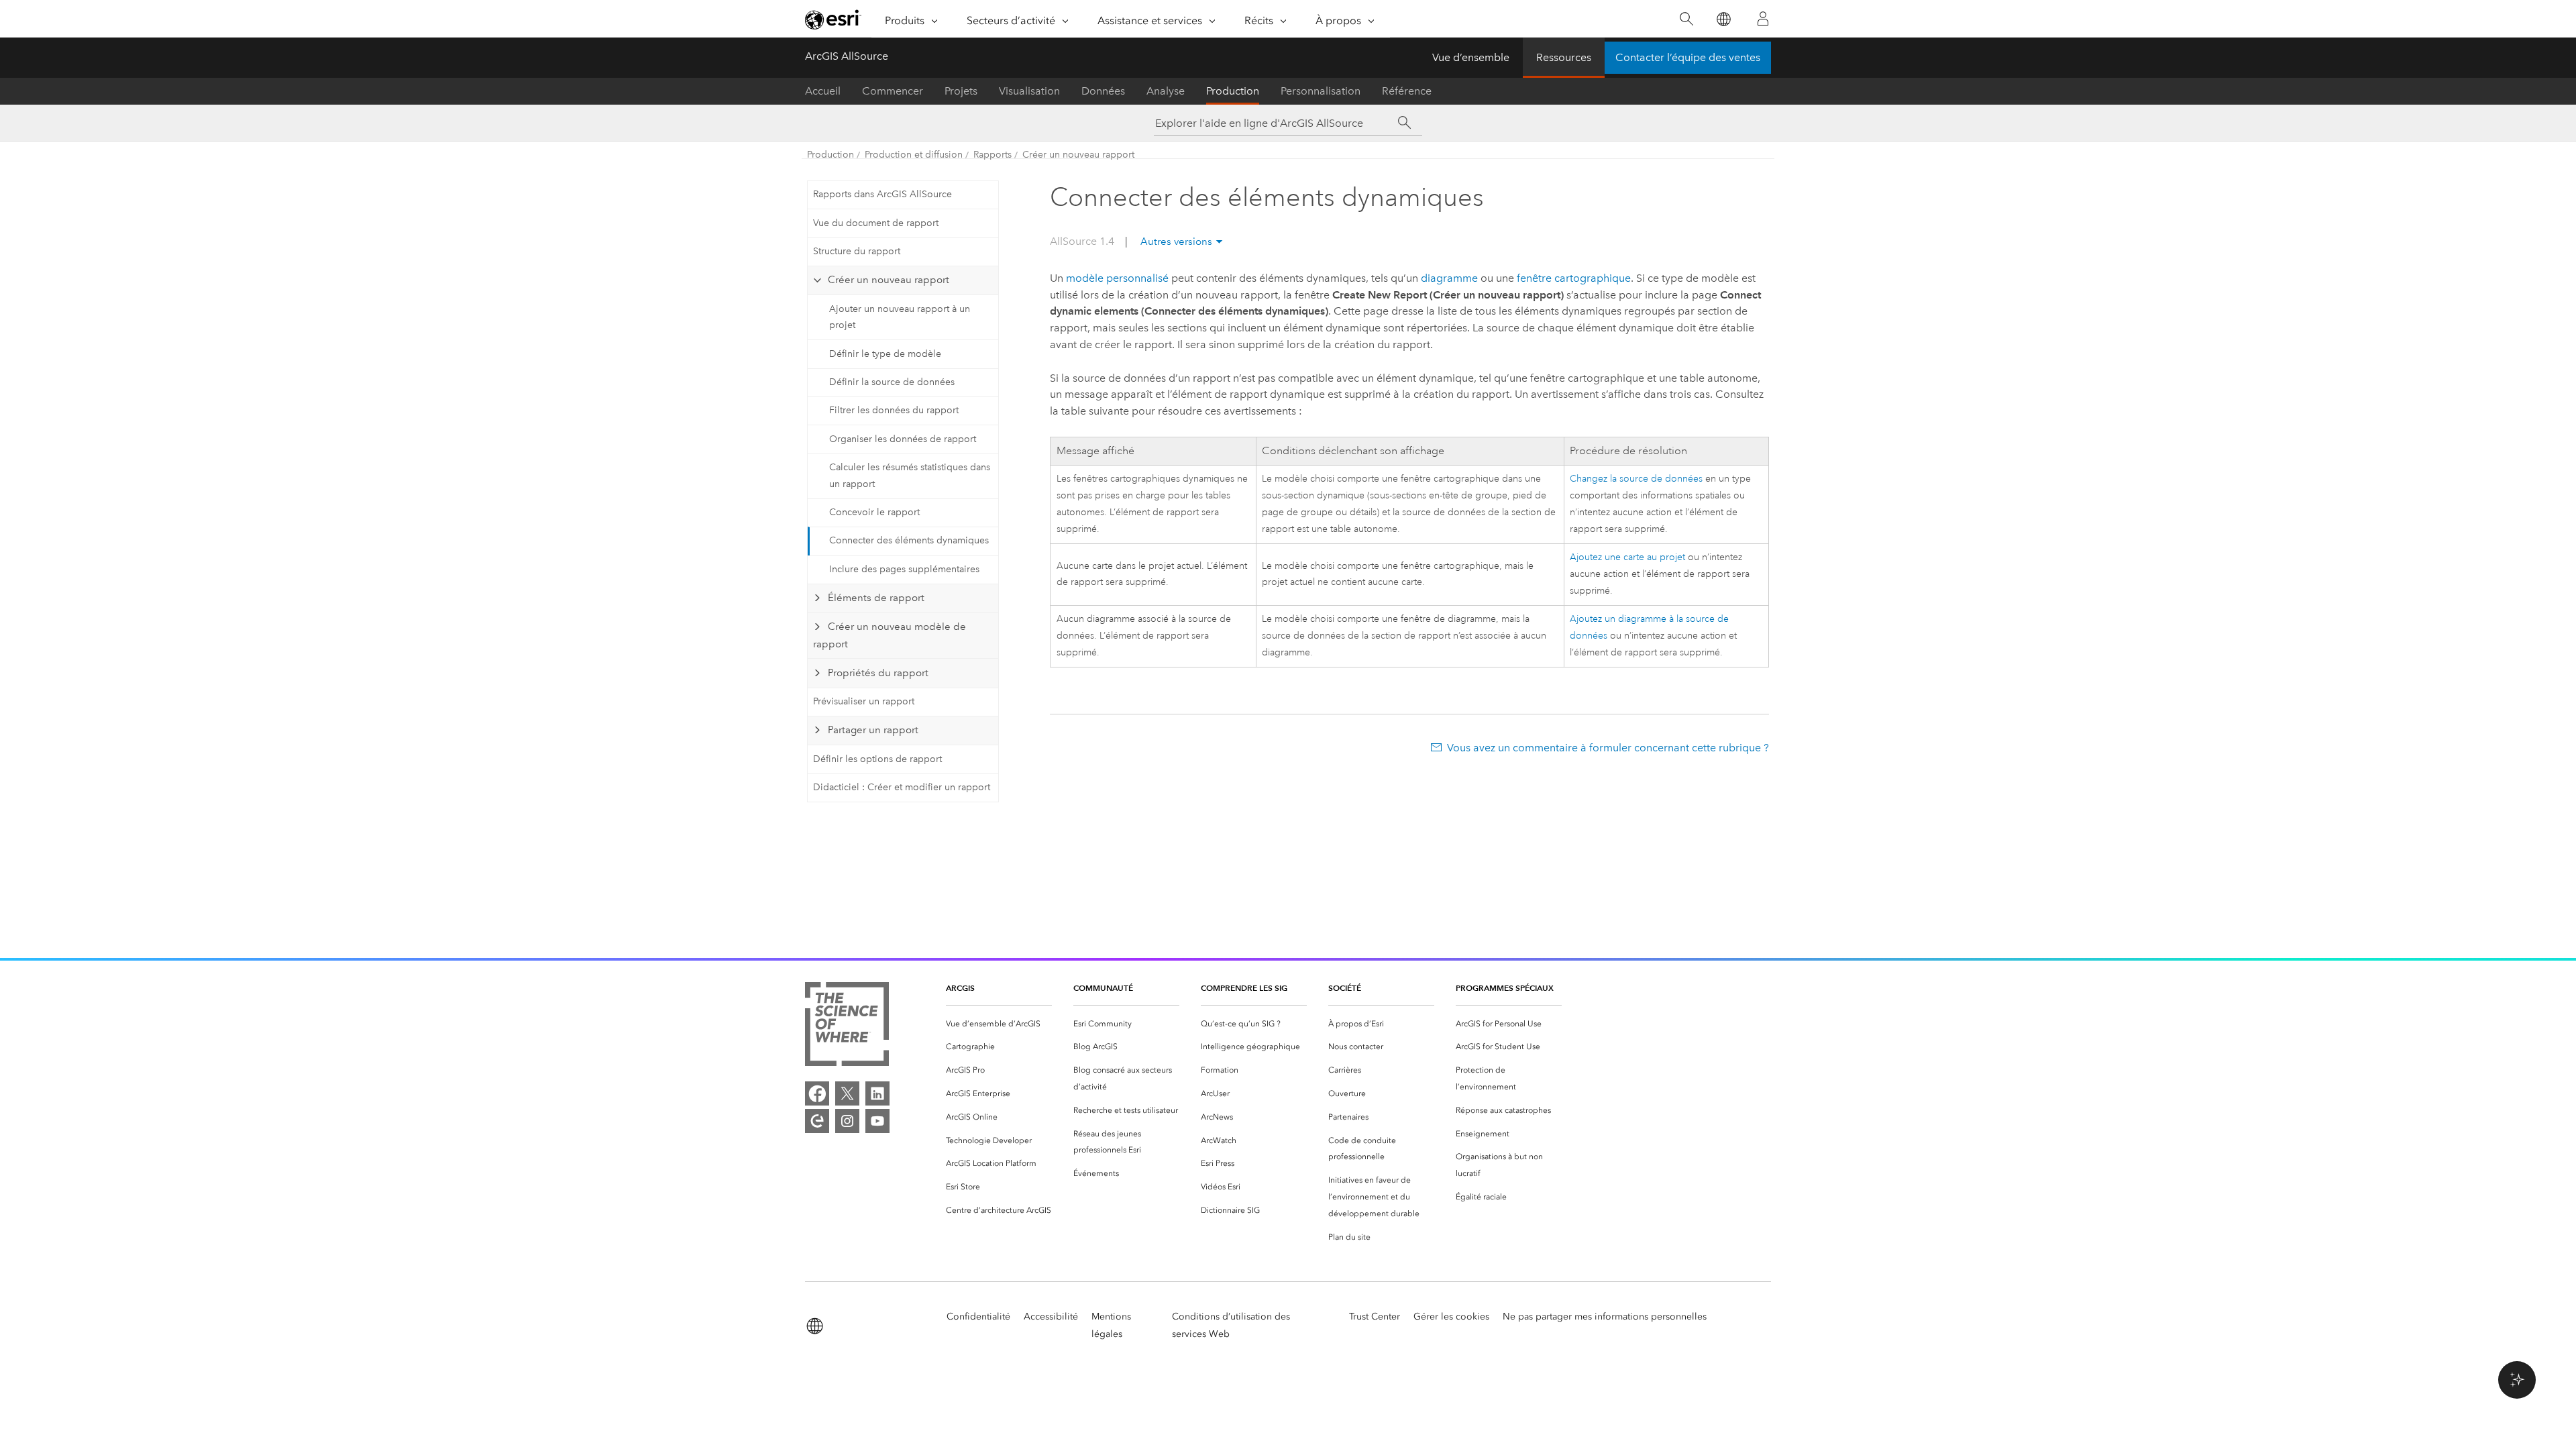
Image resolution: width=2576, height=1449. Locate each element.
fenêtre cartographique (1574, 278)
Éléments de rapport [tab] (876, 598)
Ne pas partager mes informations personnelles (1605, 1317)
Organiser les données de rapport (903, 439)
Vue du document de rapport (876, 223)
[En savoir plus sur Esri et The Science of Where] (847, 1027)
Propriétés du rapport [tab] (878, 673)
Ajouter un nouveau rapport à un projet (900, 317)
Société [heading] (1345, 988)
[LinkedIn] (877, 1093)
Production (1233, 91)
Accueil (823, 91)
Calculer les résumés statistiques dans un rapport (910, 476)
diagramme (1449, 278)
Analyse (1166, 91)
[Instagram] (847, 1121)
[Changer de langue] (1723, 19)
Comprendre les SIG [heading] (1244, 988)
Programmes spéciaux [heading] (1505, 988)
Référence (1407, 91)
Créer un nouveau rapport (1078, 155)
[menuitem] (999, 1024)
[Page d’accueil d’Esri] (833, 19)
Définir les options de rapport (877, 759)
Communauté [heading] (1103, 988)
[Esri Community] (817, 1121)
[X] (847, 1093)
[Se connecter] (1763, 19)
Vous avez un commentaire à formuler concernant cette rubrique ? (1608, 748)
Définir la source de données (892, 382)
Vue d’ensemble (1471, 57)
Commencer (893, 91)
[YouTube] (877, 1121)
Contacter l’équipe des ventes (1688, 57)
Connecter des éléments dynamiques (909, 540)
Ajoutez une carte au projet (1627, 557)
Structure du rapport (857, 251)
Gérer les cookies (1451, 1317)
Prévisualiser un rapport (864, 701)
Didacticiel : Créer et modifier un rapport (902, 787)
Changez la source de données (1636, 479)
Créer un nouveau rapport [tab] (889, 280)
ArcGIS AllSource (847, 56)
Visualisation (1029, 91)
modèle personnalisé (1117, 278)
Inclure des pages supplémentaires (904, 569)
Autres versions (1176, 241)
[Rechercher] (1686, 19)
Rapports (992, 155)
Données (1103, 91)
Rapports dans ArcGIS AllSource (882, 194)
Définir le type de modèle (885, 354)
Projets (961, 91)
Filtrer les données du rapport (894, 410)
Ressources (1564, 57)
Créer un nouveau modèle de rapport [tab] (889, 635)
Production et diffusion (914, 155)
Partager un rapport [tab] (873, 730)
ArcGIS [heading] (960, 988)
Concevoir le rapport (874, 512)
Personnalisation (1321, 91)
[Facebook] (817, 1093)
